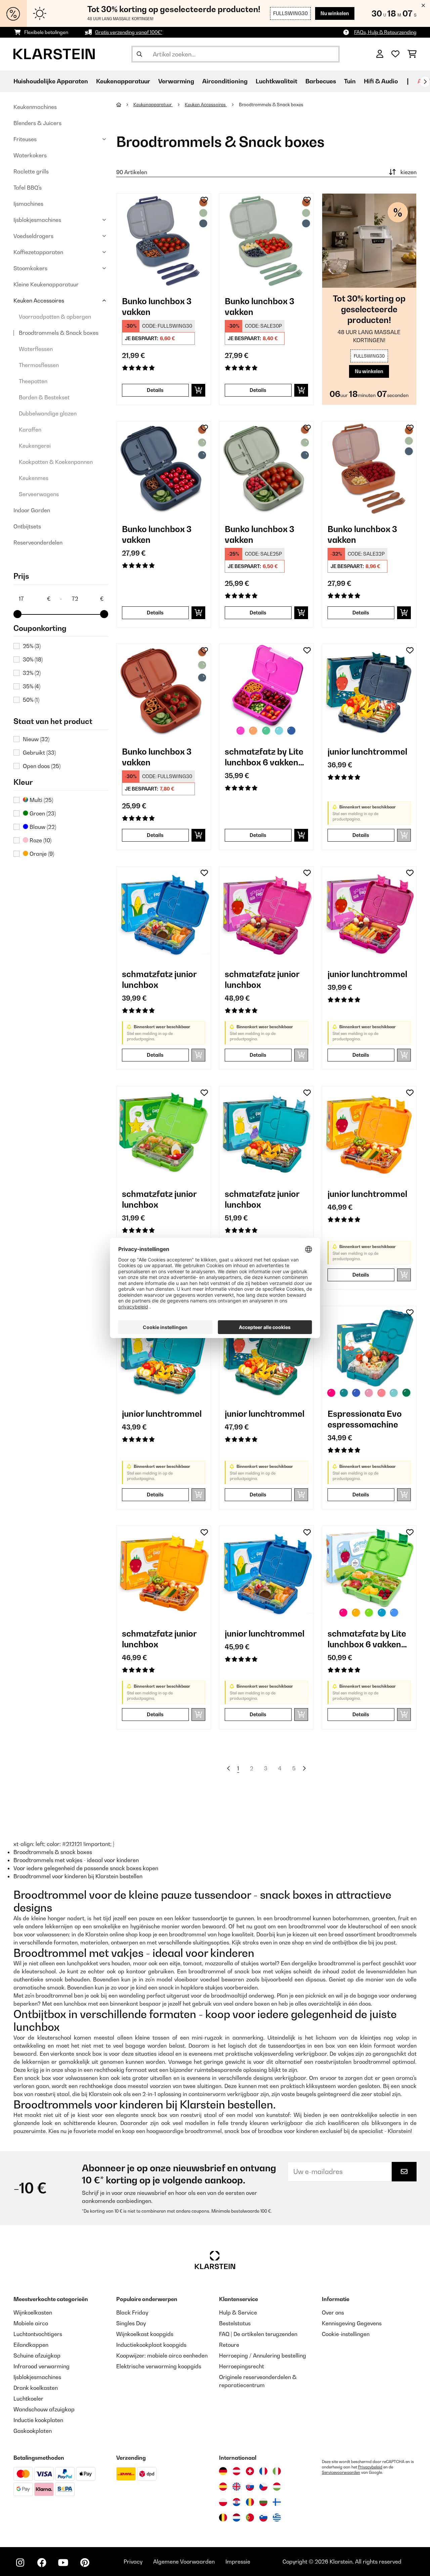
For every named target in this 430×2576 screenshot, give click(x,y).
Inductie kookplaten (38, 2420)
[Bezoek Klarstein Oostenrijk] (236, 2471)
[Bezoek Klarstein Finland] (277, 2502)
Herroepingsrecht (242, 2366)
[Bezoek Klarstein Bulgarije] (263, 2502)
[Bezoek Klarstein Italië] (277, 2471)
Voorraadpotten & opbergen (55, 317)
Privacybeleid (370, 2467)
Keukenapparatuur (153, 105)
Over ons (333, 2312)
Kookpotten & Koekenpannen (56, 462)
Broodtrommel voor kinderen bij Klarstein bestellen (78, 1876)
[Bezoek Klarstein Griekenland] (277, 2518)
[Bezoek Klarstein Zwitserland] (250, 2471)
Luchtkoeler (28, 2399)
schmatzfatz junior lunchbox (159, 979)
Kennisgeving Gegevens (352, 2323)
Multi (41, 800)
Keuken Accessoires (39, 300)
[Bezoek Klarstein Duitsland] (223, 2471)
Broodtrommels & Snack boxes (59, 333)
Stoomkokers (30, 268)
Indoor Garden (32, 510)
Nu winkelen (335, 13)
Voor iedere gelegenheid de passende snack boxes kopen (86, 1868)
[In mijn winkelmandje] (198, 390)
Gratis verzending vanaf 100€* (129, 32)
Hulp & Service (238, 2312)
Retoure (229, 2345)
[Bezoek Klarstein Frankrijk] (263, 2471)
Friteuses (25, 139)
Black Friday (132, 2312)
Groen (42, 813)
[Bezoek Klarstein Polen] (223, 2502)
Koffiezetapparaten (38, 252)
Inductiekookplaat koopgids (151, 2345)
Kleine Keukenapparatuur (46, 284)
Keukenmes (34, 478)
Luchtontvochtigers (38, 2334)
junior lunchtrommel (367, 752)
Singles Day (131, 2323)
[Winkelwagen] (412, 54)
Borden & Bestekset (44, 397)
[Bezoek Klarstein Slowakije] (250, 2487)
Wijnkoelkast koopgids (145, 2334)
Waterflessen (36, 349)
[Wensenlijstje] (395, 54)
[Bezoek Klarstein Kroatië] (236, 2502)
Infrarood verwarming (41, 2366)
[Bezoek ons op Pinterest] (85, 2563)
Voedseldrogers (33, 236)
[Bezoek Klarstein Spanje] (223, 2487)
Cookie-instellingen (346, 2334)
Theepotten (33, 381)
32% (32, 673)
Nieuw (36, 739)
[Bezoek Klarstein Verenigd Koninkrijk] (236, 2487)
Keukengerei (35, 446)
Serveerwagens (39, 494)
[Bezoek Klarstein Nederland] (236, 2518)
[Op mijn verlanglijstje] (204, 200)
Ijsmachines (28, 204)
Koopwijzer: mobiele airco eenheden (162, 2356)
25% (32, 646)
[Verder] (425, 82)
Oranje (41, 854)
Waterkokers (30, 155)
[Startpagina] (125, 105)
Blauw (42, 827)
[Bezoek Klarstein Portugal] (250, 2518)
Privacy (133, 2562)
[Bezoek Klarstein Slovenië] (263, 2518)
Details (155, 390)
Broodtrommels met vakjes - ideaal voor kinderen (76, 1860)
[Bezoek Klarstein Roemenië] (250, 2502)
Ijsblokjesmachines (37, 220)
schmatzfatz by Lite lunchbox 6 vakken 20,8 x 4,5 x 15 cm (264, 757)
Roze (40, 840)
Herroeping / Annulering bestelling (263, 2356)
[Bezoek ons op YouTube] (63, 2563)
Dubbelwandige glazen (48, 413)
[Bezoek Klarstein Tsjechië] (263, 2487)
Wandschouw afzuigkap (44, 2409)
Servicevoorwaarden (341, 2472)
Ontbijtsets (27, 526)
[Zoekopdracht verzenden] (139, 54)
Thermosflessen (39, 365)
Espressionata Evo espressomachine (365, 1419)
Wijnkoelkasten (33, 2312)
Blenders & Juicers (37, 123)
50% (31, 700)
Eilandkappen (31, 2345)
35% (32, 686)
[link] (164, 241)
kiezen (408, 172)
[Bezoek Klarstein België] (223, 2518)
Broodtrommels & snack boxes (53, 1852)
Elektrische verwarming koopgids (159, 2366)
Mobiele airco (31, 2323)
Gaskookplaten (33, 2431)
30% (33, 659)
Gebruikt (39, 753)
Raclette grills (31, 171)
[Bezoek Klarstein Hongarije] (277, 2487)
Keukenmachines (35, 107)
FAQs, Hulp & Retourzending (385, 32)
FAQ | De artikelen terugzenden (258, 2334)
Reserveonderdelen (38, 542)
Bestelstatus (235, 2323)
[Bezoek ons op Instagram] (20, 2563)
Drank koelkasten (36, 2388)
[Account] (380, 54)
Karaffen (30, 430)
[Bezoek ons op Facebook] (42, 2563)
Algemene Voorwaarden (184, 2562)
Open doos (42, 766)
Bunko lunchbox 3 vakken (157, 307)
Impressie (238, 2562)
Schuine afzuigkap (37, 2356)
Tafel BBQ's (28, 188)
